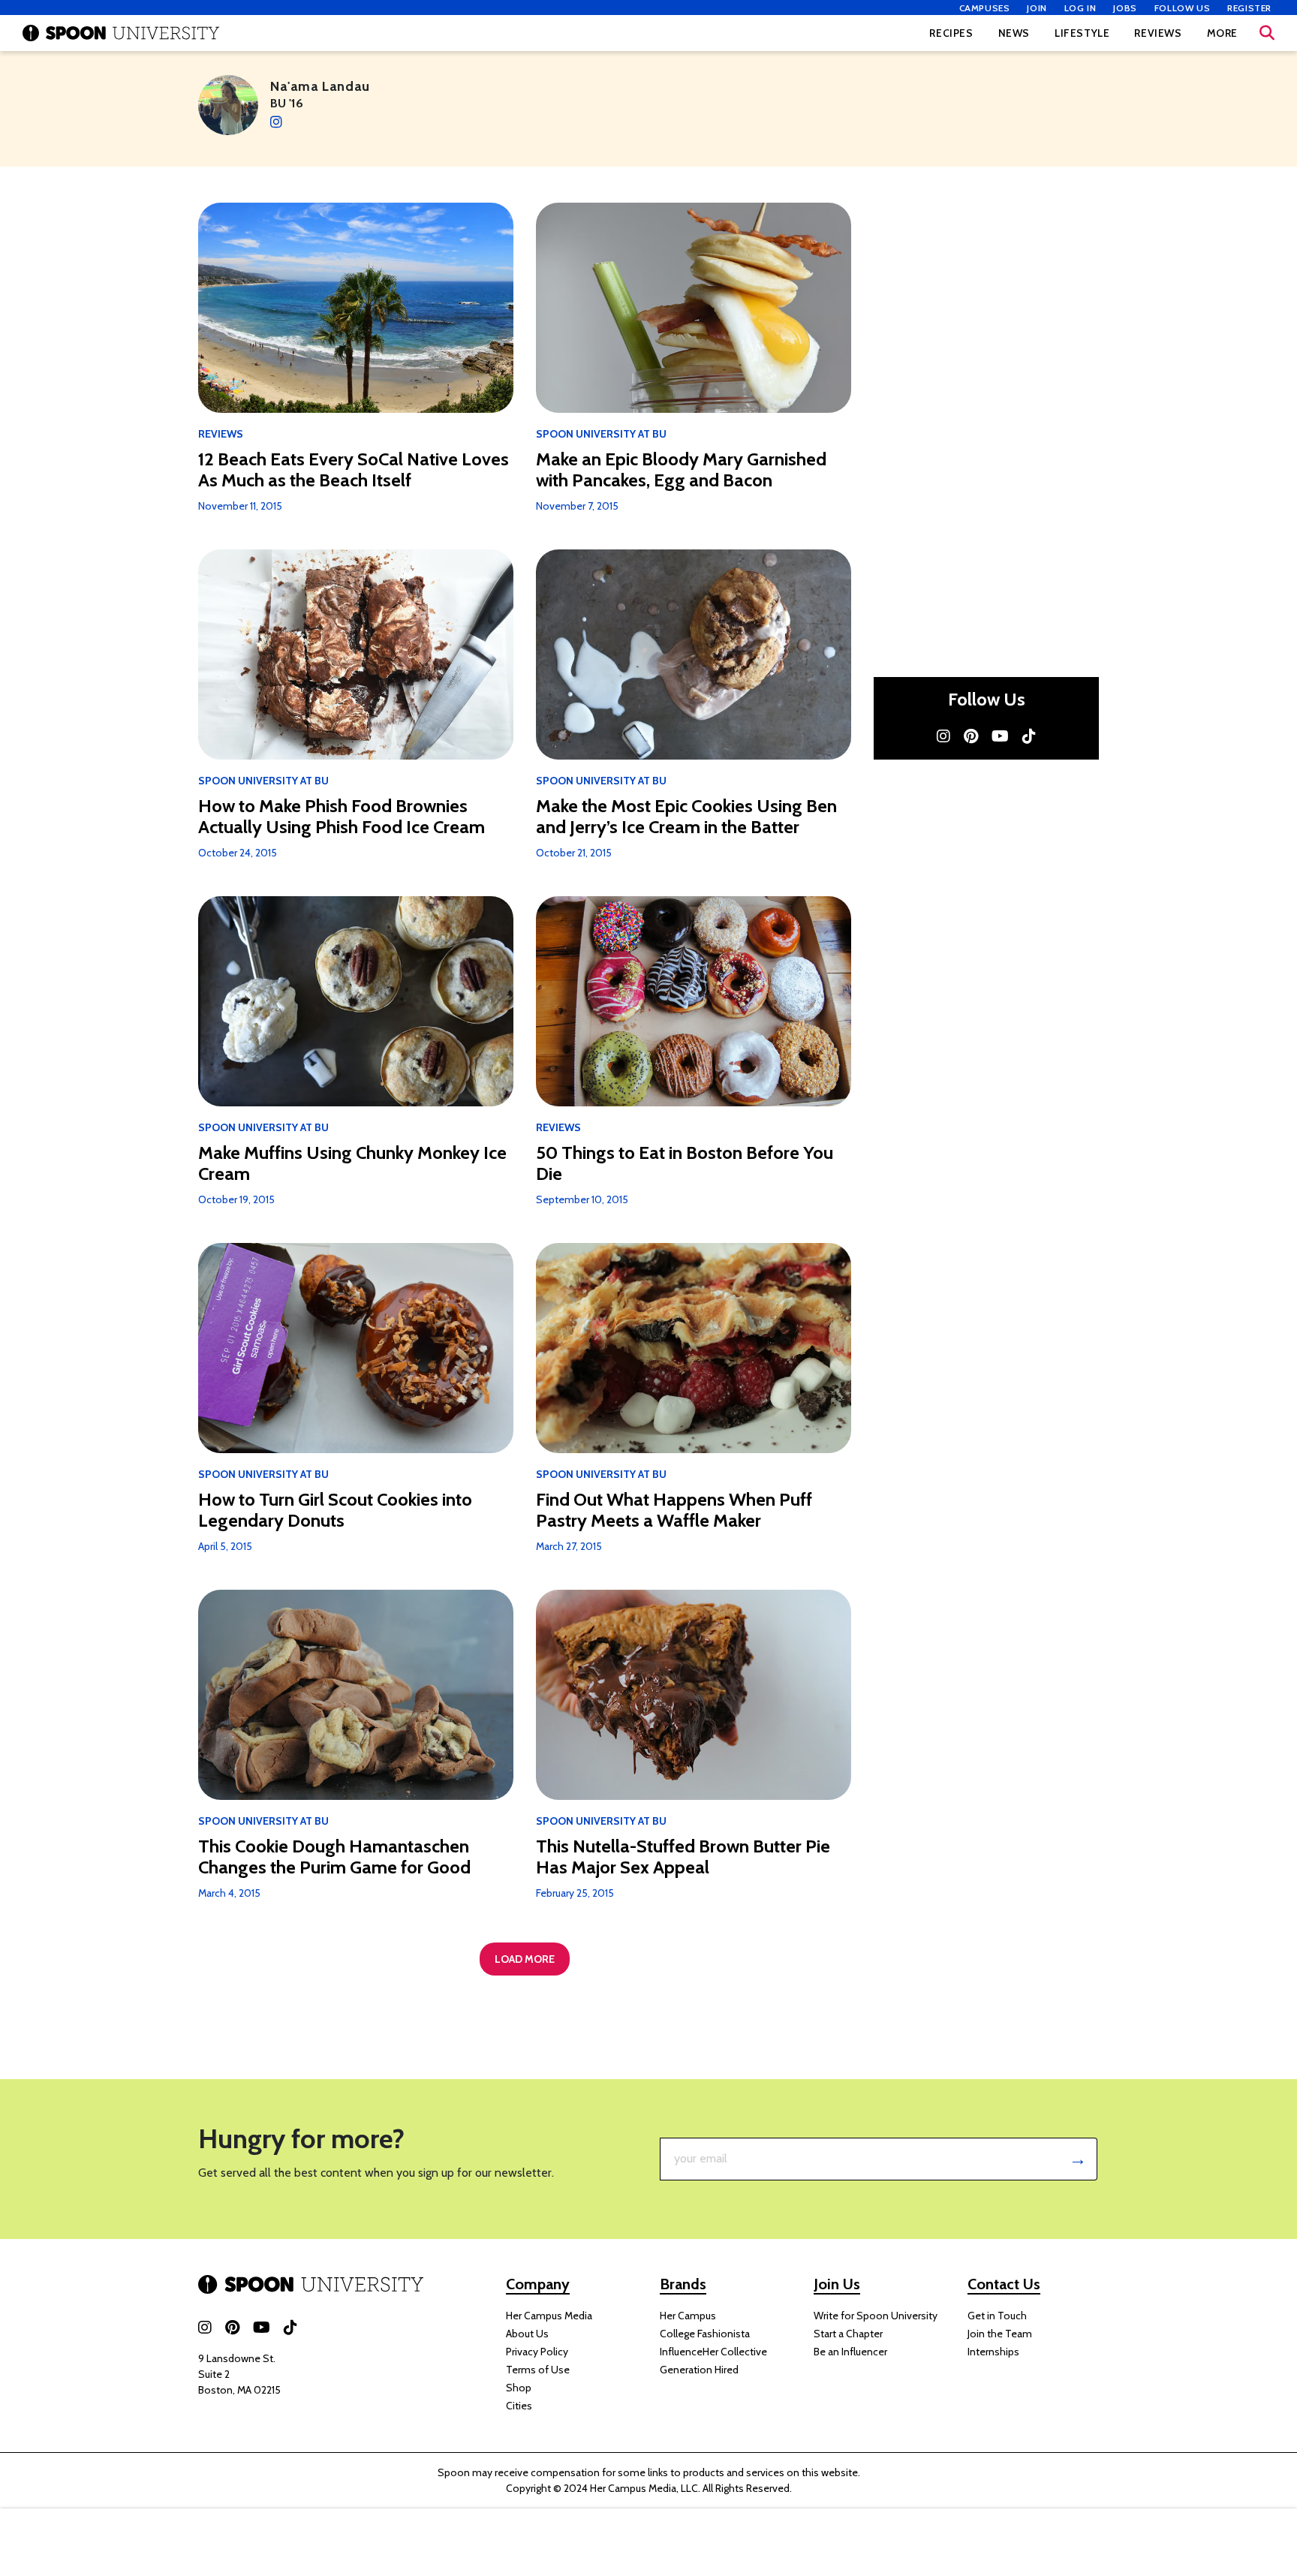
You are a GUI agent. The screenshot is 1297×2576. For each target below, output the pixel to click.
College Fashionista (705, 2334)
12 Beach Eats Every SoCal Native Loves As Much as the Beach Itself (354, 470)
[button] (1267, 33)
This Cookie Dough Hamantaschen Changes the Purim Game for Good (334, 1857)
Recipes (951, 33)
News (1014, 33)
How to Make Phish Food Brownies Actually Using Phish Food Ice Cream (342, 817)
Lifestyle (1082, 33)
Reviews (1158, 33)
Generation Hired (699, 2370)
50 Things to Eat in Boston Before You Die (685, 1163)
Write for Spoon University (876, 2316)
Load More (525, 1959)
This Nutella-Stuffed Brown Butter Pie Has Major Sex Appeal (683, 1857)
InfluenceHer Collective (713, 2352)
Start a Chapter (848, 2334)
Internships (993, 2352)
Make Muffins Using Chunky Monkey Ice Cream (352, 1163)
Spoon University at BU (601, 434)
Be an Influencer (850, 2352)
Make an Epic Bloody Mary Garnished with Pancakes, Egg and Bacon (681, 470)
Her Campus (688, 2316)
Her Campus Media (549, 2316)
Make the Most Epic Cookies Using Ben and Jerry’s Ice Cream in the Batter (686, 817)
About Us (527, 2334)
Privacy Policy (537, 2352)
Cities (519, 2406)
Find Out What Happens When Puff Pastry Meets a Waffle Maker (674, 1510)
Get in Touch (997, 2316)
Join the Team (1000, 2334)
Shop (519, 2388)
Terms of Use (538, 2370)
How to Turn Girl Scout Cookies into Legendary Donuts (335, 1510)
